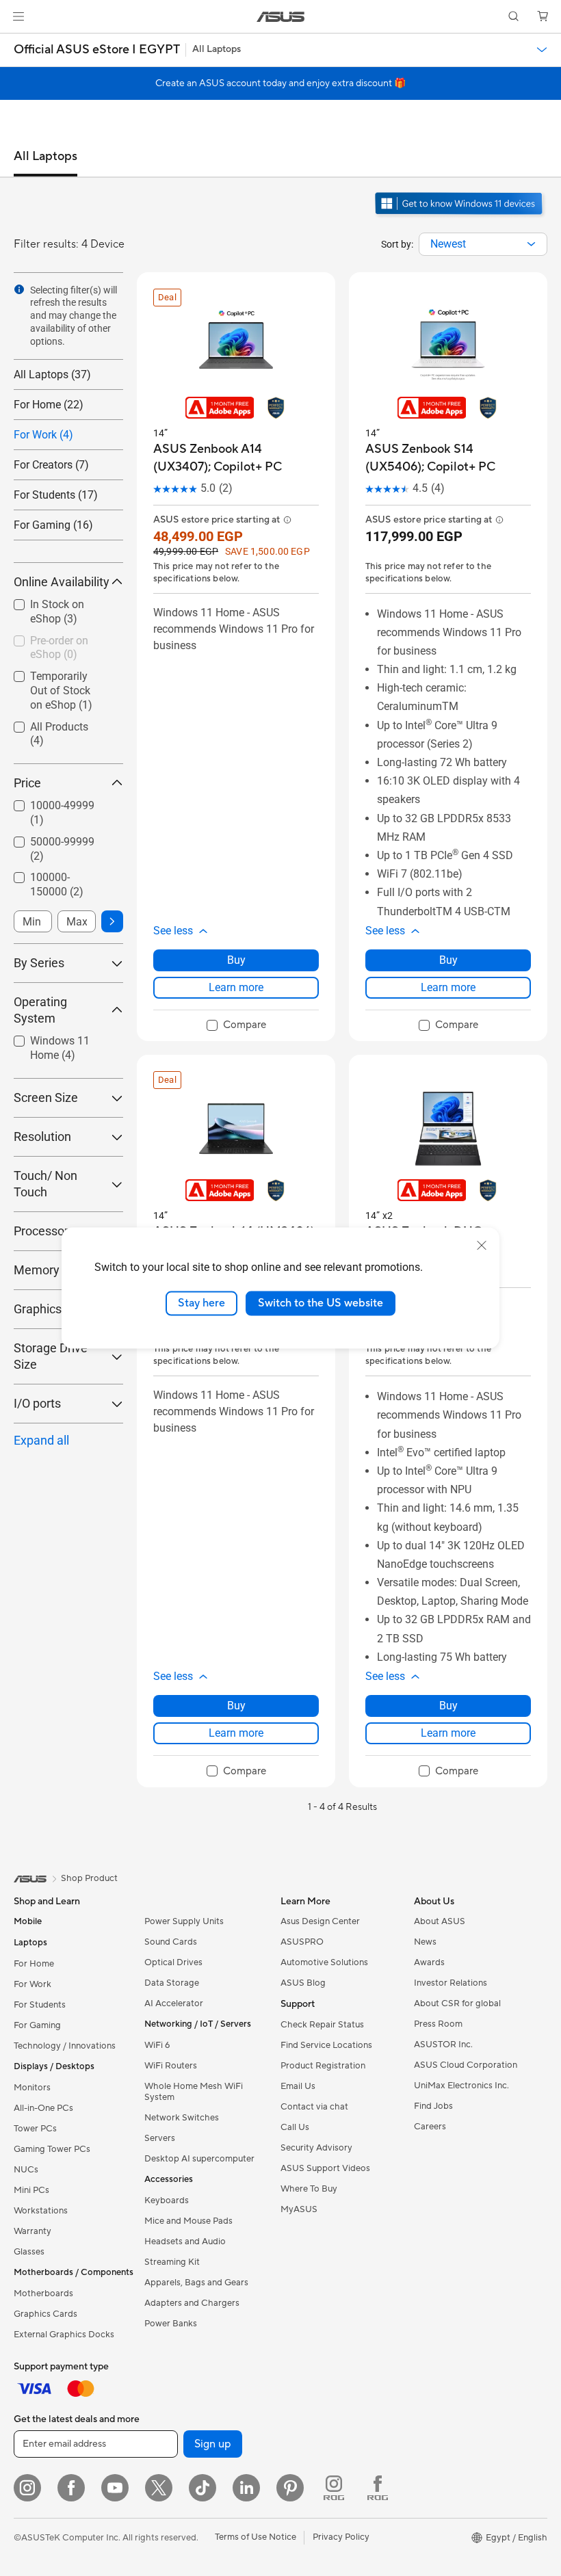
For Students (40, 2005)
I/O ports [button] (37, 1403)
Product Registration (323, 2066)
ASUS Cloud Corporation (466, 2065)
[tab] (45, 163)
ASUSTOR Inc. (443, 2045)
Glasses (29, 2252)
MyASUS (299, 2209)
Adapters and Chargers (192, 2303)
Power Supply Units (184, 1921)
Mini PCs (31, 2190)
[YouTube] (115, 2488)
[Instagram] (27, 2488)
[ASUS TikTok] (203, 2488)
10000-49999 (62, 813)
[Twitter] (159, 2488)
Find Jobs (433, 2106)
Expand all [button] (41, 1440)
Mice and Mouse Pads (188, 2221)
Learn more (236, 987)
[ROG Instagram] (334, 2488)
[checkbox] (63, 613)
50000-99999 (62, 849)
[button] (18, 16)
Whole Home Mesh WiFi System (194, 2092)
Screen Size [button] (46, 1098)
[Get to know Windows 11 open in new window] (460, 216)
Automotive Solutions (324, 1962)
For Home (34, 1964)
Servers (160, 2138)
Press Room (438, 2024)
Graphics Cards (45, 2314)
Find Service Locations (326, 2045)
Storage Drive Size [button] (51, 1356)
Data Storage (172, 1983)
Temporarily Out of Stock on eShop (61, 691)
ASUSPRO (302, 1942)
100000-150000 (57, 884)
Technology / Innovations (65, 2046)
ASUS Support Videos (325, 2168)
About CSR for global (457, 2003)
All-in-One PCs (43, 2108)
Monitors (32, 2088)
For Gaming (37, 2025)
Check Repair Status (322, 2025)
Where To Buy (309, 2189)
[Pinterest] (290, 2488)
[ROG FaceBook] (378, 2488)
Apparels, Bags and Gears (196, 2283)
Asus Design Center (320, 1921)
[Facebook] (71, 2488)
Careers (430, 2127)
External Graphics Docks (64, 2335)
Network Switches (182, 2118)
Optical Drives (173, 1962)
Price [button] (27, 783)
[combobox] (483, 244)
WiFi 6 (157, 2045)
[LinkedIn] (246, 2488)
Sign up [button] (213, 2444)
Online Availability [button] (62, 582)
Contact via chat (314, 2107)
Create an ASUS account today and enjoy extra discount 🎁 (280, 83)
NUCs (26, 2170)
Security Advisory (316, 2148)
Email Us (298, 2086)
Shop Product (89, 1878)
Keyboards (167, 2200)
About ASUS (440, 1921)
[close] (482, 1246)
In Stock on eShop (57, 612)
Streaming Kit (172, 2262)
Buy (236, 960)
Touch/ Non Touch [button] (45, 1184)
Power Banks (171, 2324)
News (425, 1942)
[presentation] (531, 244)
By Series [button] (39, 963)
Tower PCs (35, 2129)
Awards (429, 1962)
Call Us (295, 2127)
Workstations (41, 2211)
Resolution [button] (42, 1136)
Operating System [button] (40, 1010)
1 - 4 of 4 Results (342, 1807)
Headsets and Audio (185, 2242)
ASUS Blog (303, 1983)
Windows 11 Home (60, 1048)
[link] (281, 17)
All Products (59, 734)
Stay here (201, 1303)
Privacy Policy (341, 2537)
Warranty (32, 2231)
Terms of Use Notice (256, 2537)
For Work (32, 1984)
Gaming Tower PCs (52, 2149)
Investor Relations (451, 1983)
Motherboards (43, 2294)
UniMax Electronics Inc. (461, 2086)
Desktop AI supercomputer (199, 2159)
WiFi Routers (171, 2066)
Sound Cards (171, 1942)
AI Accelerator (174, 2003)
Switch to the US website (321, 1303)
